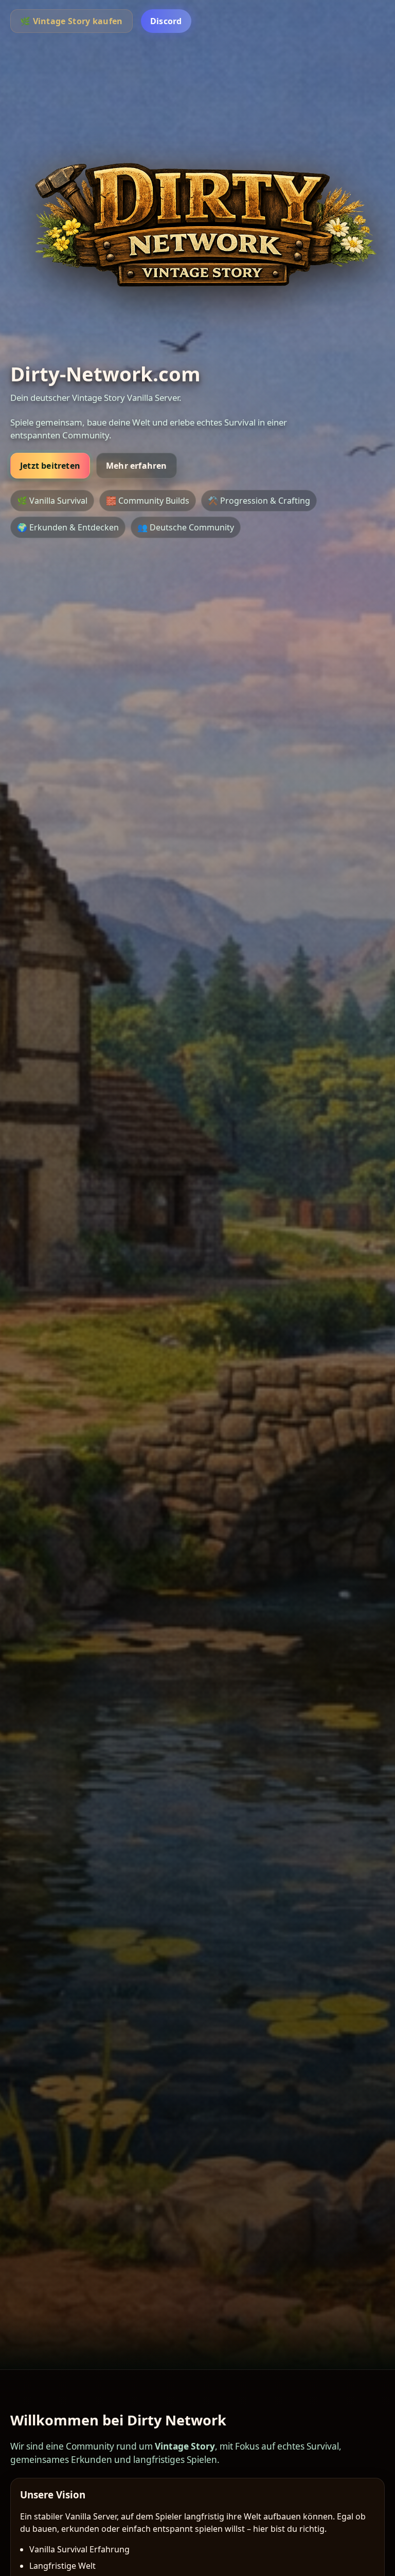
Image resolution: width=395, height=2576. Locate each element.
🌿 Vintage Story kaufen (71, 21)
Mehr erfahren (137, 466)
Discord (166, 21)
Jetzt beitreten (50, 466)
